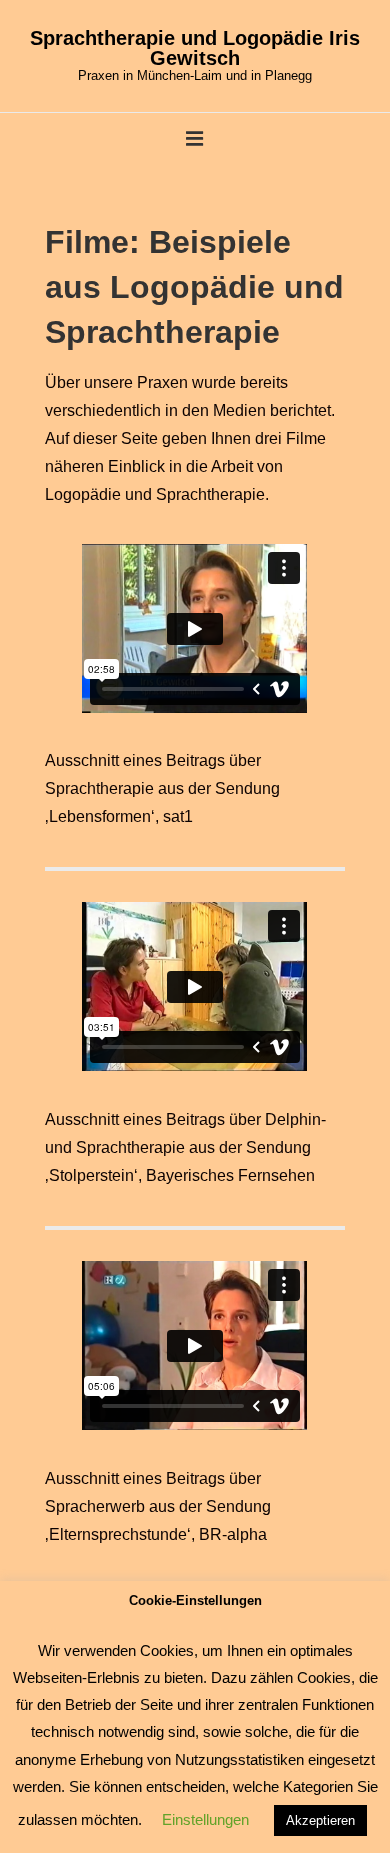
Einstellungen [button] (205, 1819)
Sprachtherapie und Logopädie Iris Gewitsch (195, 48)
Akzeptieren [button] (320, 1820)
